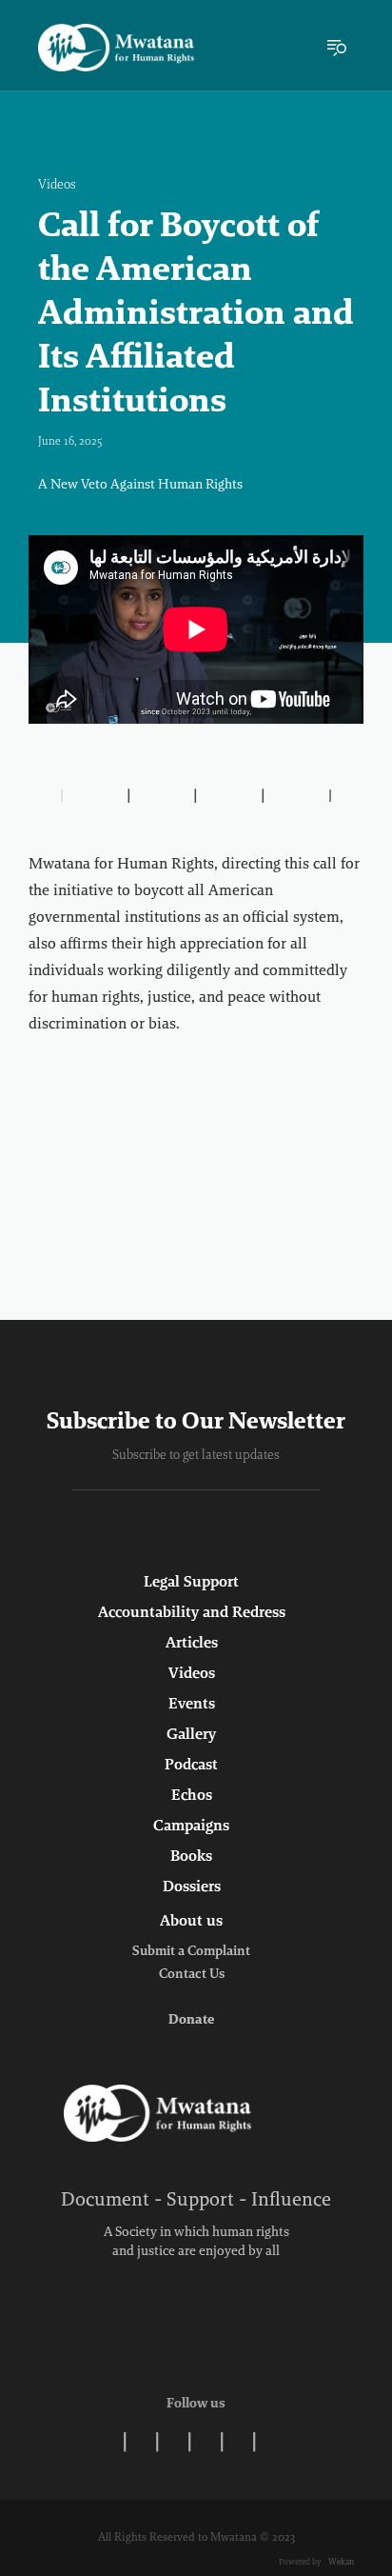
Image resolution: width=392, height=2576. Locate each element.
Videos (57, 186)
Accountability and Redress (192, 1613)
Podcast (191, 1766)
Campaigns (191, 1827)
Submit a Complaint (191, 1952)
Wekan (340, 2562)
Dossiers (192, 1887)
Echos (192, 1796)
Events (192, 1705)
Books (191, 1857)
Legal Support (191, 1583)
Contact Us (192, 1975)
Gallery (191, 1735)
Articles (192, 1644)
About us (191, 1922)
